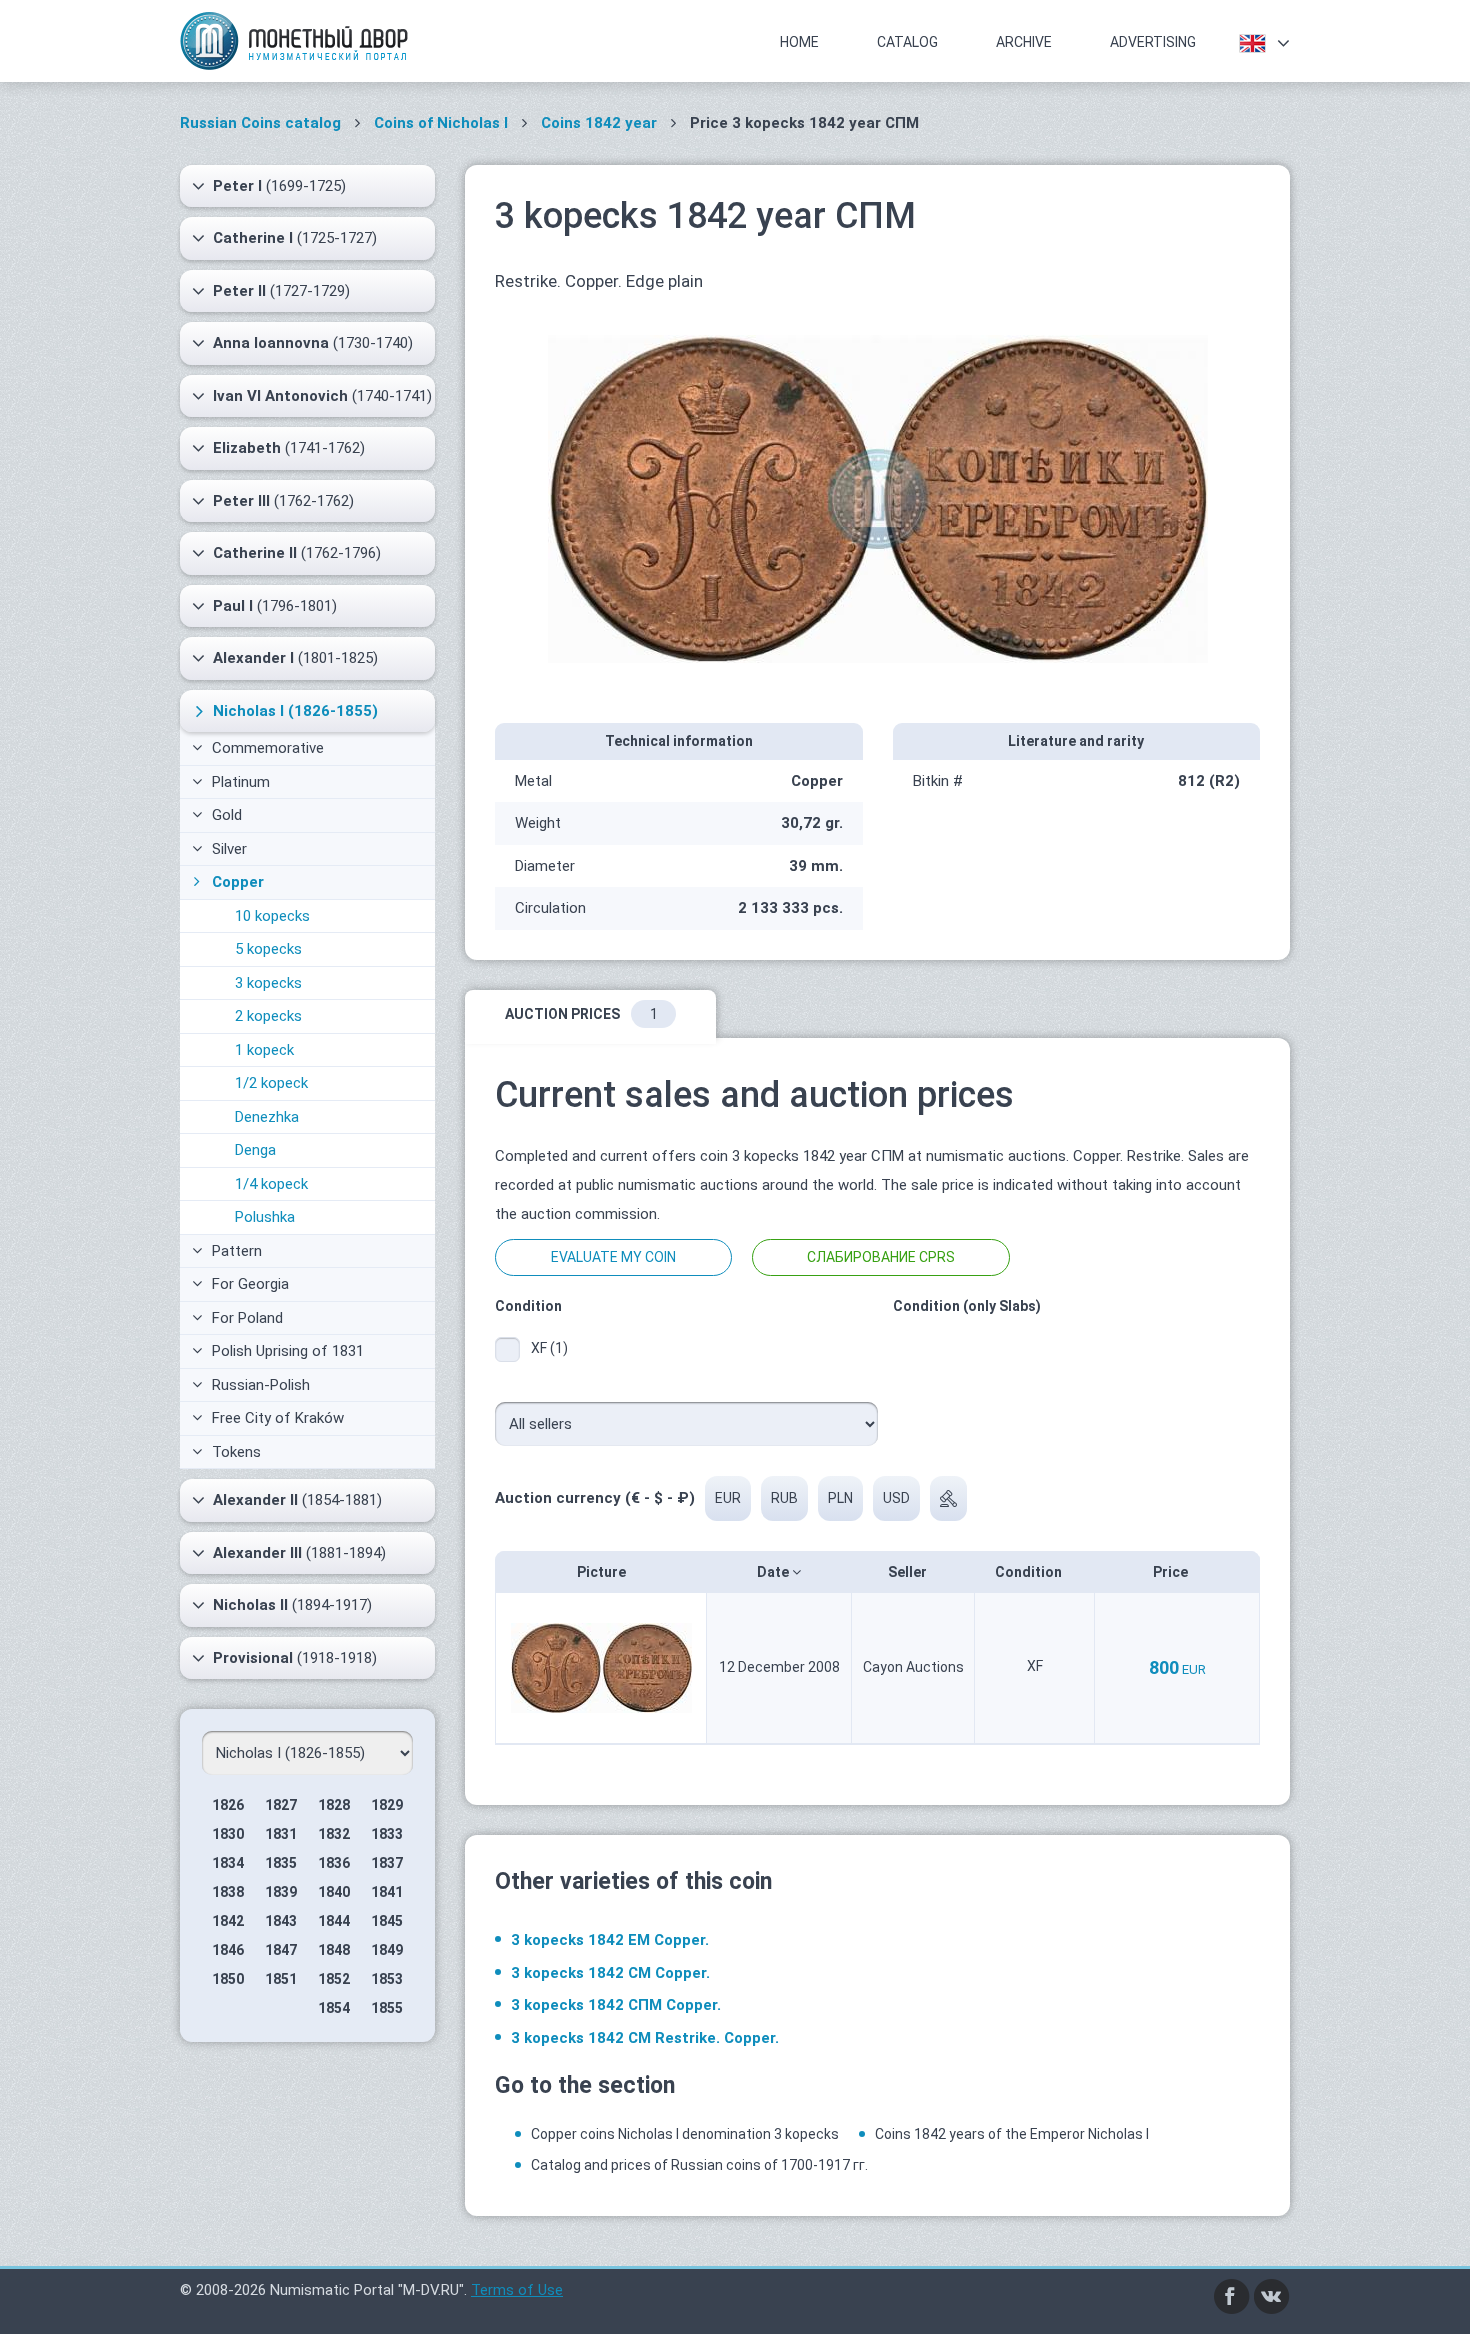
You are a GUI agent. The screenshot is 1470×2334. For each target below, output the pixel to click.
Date (774, 1572)
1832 (334, 1834)
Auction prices (581, 1014)
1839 (281, 1892)
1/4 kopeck (271, 1184)
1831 (281, 1834)
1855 (387, 2008)
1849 (387, 1950)
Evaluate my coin (613, 1257)
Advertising (1153, 42)
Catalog (907, 42)
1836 (334, 1863)
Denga (255, 1150)
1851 (281, 1979)
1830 (228, 1834)
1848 (334, 1950)
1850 (228, 1979)
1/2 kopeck (271, 1083)
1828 (334, 1805)
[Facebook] (1232, 2295)
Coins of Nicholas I (441, 123)
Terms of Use (517, 2290)
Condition (1030, 1572)
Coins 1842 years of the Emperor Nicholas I (1012, 2134)
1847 (281, 1950)
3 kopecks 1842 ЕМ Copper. (610, 1940)
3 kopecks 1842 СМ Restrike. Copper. (645, 2038)
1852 (334, 1979)
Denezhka (267, 1117)
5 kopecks (268, 949)
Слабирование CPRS (881, 1257)
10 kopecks (272, 916)
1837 (387, 1863)
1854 (334, 2008)
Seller (909, 1572)
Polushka (265, 1217)
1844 (334, 1921)
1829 (387, 1805)
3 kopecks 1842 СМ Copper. (610, 1973)
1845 (387, 1921)
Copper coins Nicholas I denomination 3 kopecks (685, 2134)
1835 (281, 1863)
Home (799, 42)
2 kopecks (268, 1016)
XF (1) (549, 1348)
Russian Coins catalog (260, 123)
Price (1172, 1572)
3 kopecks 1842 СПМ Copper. (616, 2005)
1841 (387, 1892)
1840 (334, 1892)
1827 (281, 1805)
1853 (387, 1979)
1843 (281, 1921)
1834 (228, 1863)
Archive (1024, 42)
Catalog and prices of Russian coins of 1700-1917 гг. (699, 2165)
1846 (228, 1950)
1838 (228, 1892)
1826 (228, 1805)
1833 (387, 1834)
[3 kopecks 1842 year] (878, 497)
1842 (228, 1921)
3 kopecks (268, 983)
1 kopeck (264, 1050)
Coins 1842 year (599, 123)
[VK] (1272, 2295)
